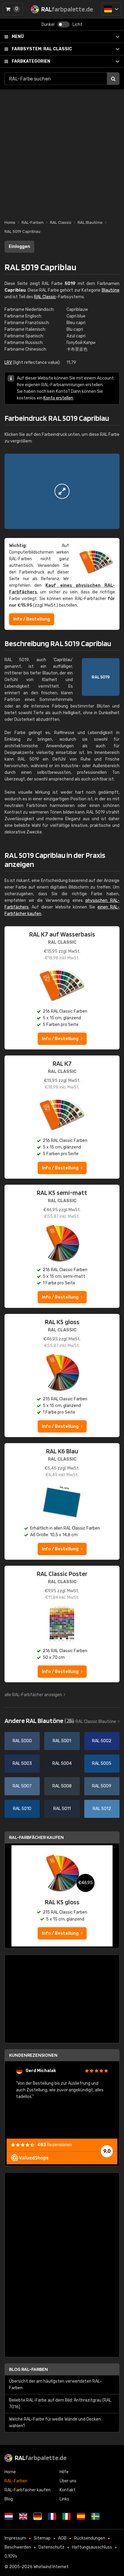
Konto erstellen (58, 398)
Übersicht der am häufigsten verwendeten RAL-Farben (55, 2385)
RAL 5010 (22, 1809)
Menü (18, 37)
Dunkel (48, 25)
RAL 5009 (102, 1786)
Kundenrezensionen (33, 2055)
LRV (8, 363)
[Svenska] (95, 2516)
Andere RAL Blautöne (39, 1721)
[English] (23, 2516)
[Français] (52, 2516)
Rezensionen (55, 2145)
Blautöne (111, 290)
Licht (77, 25)
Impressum (15, 2538)
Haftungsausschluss (92, 2547)
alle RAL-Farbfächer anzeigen (33, 1695)
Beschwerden (18, 2547)
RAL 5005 (102, 1763)
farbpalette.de (41, 2458)
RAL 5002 (102, 1741)
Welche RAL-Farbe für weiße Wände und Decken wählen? (55, 2423)
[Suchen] (113, 79)
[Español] (81, 2516)
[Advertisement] (62, 152)
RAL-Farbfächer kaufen (36, 1837)
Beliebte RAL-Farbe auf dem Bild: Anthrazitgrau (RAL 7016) (60, 2404)
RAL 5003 (22, 1763)
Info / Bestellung (32, 619)
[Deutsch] (111, 9)
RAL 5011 (62, 1809)
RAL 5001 (62, 1741)
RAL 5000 (22, 1741)
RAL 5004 (62, 1763)
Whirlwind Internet (51, 2567)
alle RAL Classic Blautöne (92, 1722)
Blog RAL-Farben (28, 2369)
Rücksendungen (90, 2538)
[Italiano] (67, 2516)
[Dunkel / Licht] (64, 24)
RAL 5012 (102, 1809)
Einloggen (19, 247)
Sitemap (42, 2538)
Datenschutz (51, 2547)
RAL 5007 (22, 1786)
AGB (62, 2538)
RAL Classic (42, 49)
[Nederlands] (9, 2516)
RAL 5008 (62, 1786)
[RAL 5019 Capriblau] (62, 491)
